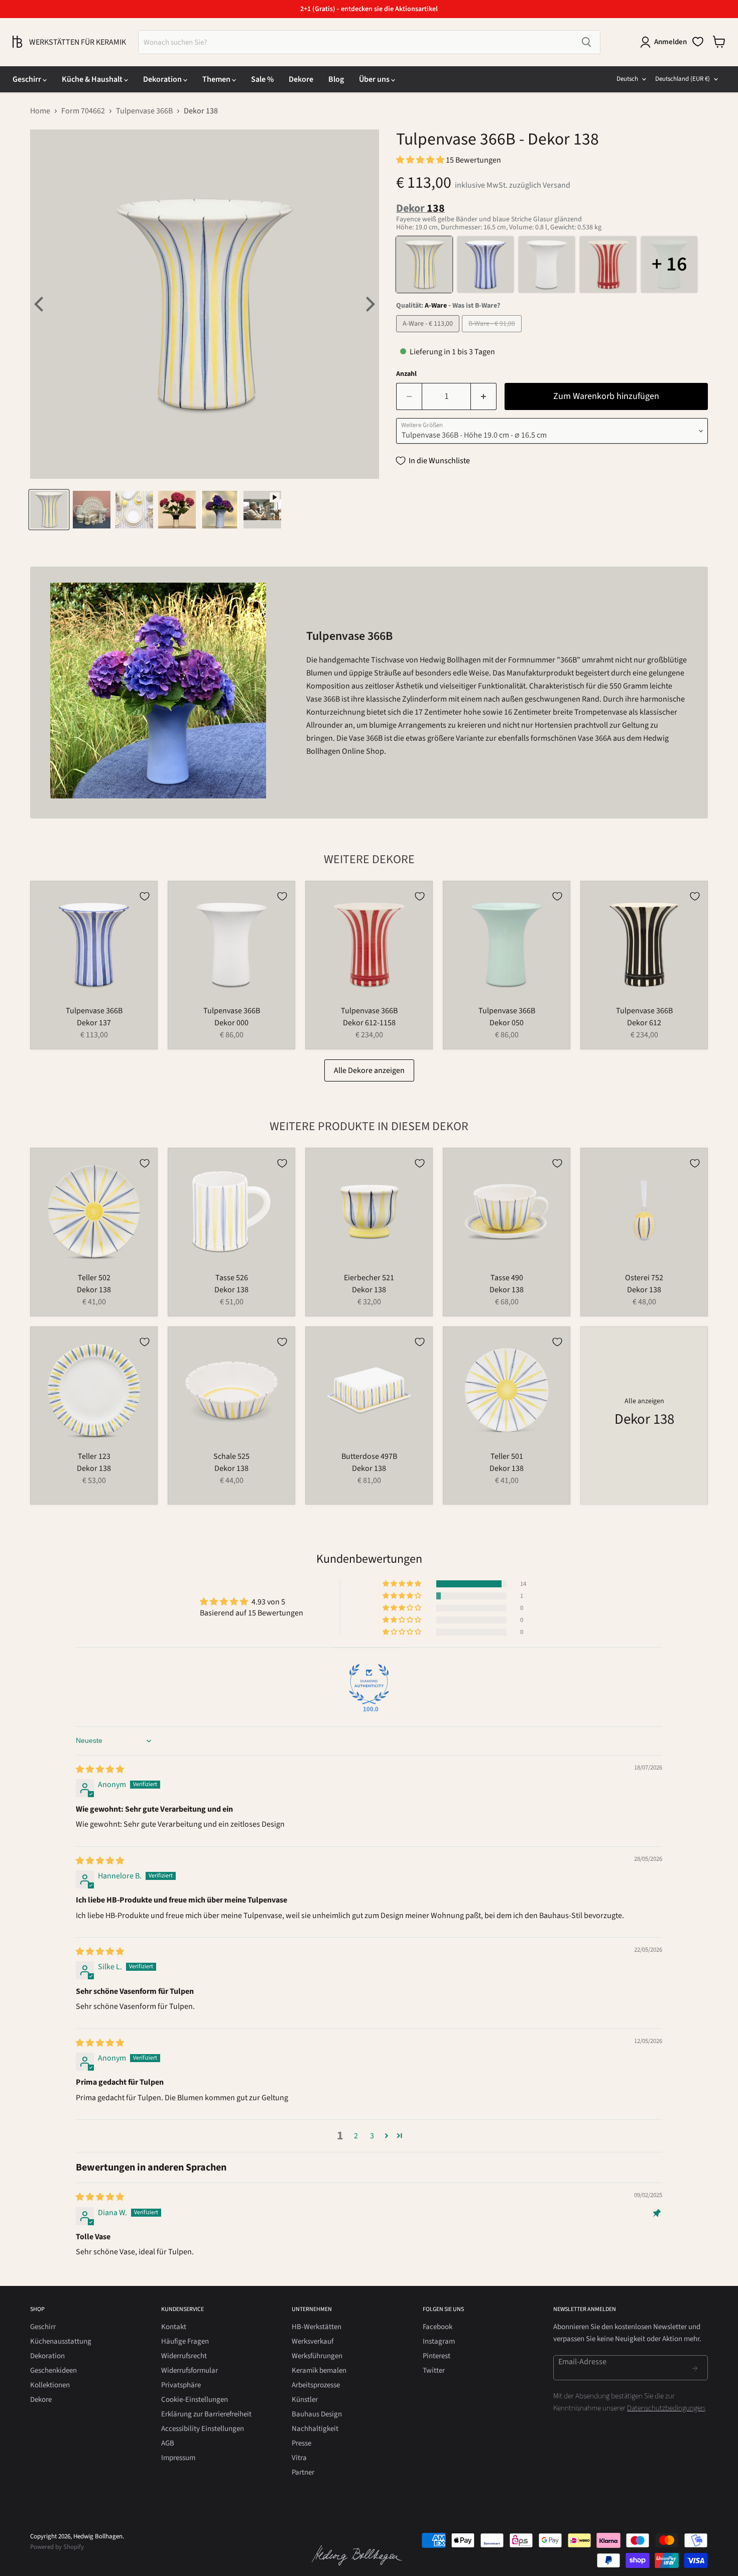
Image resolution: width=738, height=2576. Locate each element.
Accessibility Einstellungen (203, 2429)
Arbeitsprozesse (316, 2385)
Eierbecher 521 (369, 1278)
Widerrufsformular (190, 2370)
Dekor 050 (507, 1023)
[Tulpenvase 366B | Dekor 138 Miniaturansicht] (49, 510)
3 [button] (372, 2136)
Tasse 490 (507, 1278)
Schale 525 (231, 1456)
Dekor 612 (644, 1023)
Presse (301, 2443)
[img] (100, 1770)
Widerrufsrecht (184, 2356)
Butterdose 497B (369, 1456)
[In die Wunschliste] (145, 896)
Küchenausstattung (61, 2341)
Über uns (375, 79)
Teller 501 (507, 1456)
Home (40, 111)
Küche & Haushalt (93, 79)
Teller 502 (94, 1278)
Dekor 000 (231, 1023)
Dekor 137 (94, 1023)
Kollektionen (50, 2385)
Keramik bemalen (319, 2370)
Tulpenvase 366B (144, 111)
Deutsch (627, 79)
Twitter (434, 2370)
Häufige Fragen (185, 2341)
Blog (336, 79)
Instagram (439, 2341)
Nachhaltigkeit (315, 2429)
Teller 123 (94, 1456)
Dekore (301, 79)
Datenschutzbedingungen (666, 2408)
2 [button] (356, 2136)
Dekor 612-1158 (369, 1023)
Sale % (262, 79)
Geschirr (28, 79)
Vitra (299, 2458)
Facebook (438, 2327)
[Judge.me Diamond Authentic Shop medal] (369, 1684)
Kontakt (174, 2327)
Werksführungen (317, 2356)
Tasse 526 (232, 1278)
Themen (217, 79)
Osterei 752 (644, 1278)
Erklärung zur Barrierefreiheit (206, 2414)
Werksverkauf (313, 2341)
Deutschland (683, 79)
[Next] (369, 304)
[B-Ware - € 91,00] (493, 335)
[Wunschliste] (698, 42)
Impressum (178, 2458)
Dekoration (163, 79)
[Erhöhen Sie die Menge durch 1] (484, 397)
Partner (303, 2472)
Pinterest (437, 2356)
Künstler (305, 2400)
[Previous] (40, 304)
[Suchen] (586, 42)
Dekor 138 (94, 1290)
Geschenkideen (53, 2370)
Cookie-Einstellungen (195, 2400)
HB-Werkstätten (317, 2327)
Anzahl (406, 374)
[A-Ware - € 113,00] (429, 335)
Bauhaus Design (317, 2414)
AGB (168, 2443)
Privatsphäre (181, 2385)
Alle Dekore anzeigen (369, 1070)
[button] (421, 160)
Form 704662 (83, 111)
